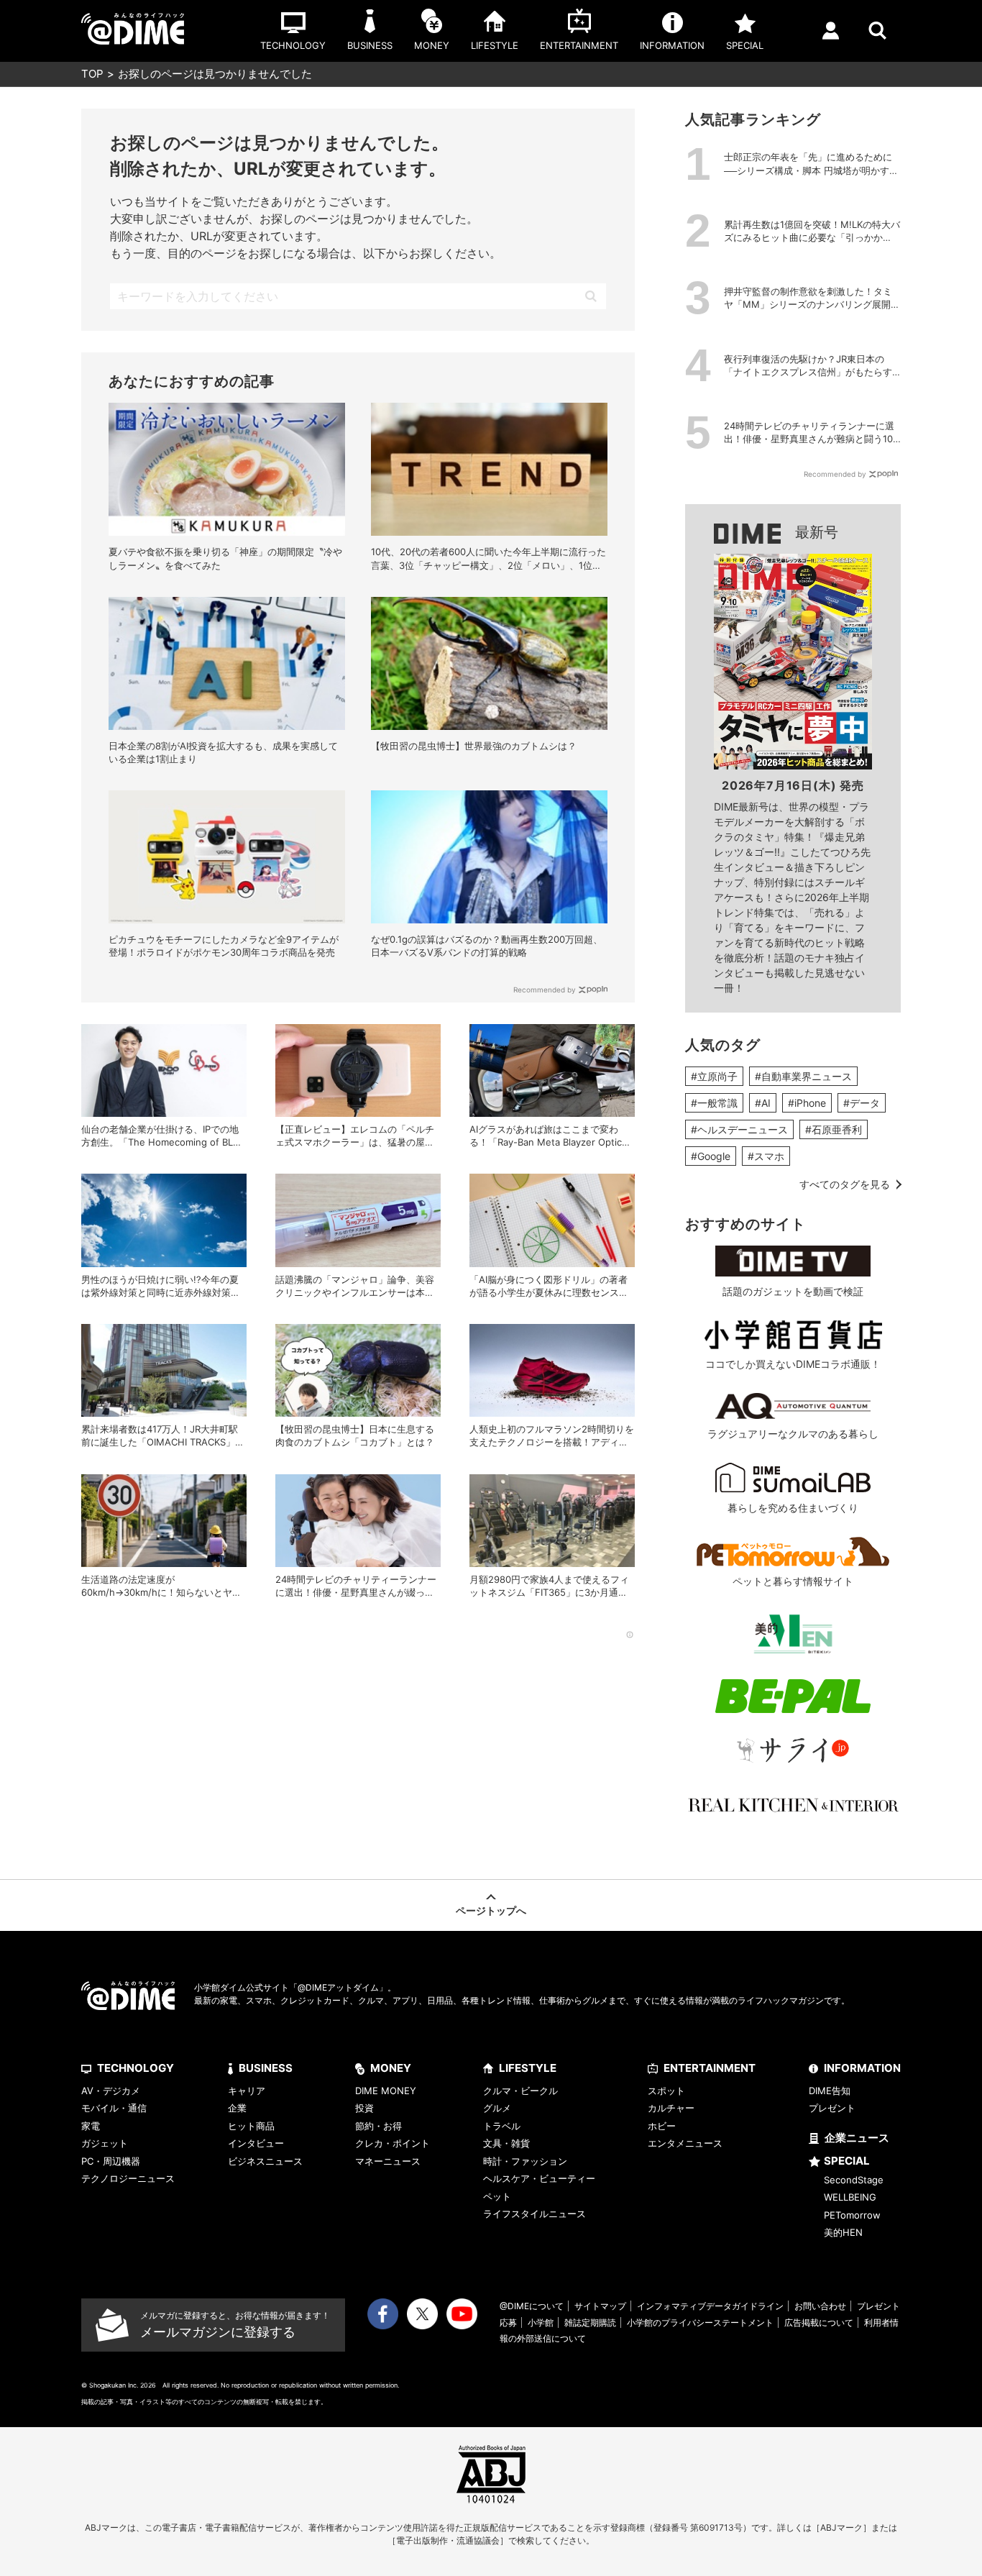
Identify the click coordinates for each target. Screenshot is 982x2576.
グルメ (497, 2108)
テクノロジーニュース (128, 2178)
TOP (92, 74)
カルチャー (671, 2108)
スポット (666, 2091)
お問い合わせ (820, 2306)
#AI (763, 1103)
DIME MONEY (386, 2091)
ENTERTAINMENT (710, 2068)
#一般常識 (714, 1103)
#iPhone (807, 1103)
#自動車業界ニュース (803, 1076)
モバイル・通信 (114, 2108)
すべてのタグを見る (845, 1184)
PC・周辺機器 (111, 2161)
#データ (862, 1103)
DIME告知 (830, 2091)
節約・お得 (378, 2126)
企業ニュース (857, 2138)
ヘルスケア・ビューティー (539, 2178)
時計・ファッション (525, 2161)
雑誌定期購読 (590, 2322)
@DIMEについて (532, 2306)
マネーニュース (388, 2161)
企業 (237, 2108)
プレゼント (832, 2108)
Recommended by (545, 990)
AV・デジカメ (111, 2091)
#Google (711, 1156)
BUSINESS (266, 2068)
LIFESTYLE (528, 2068)
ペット (497, 2196)
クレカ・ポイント (393, 2143)
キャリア (247, 2091)
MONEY (391, 2068)
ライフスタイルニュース (534, 2214)
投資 (364, 2108)
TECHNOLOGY (136, 2068)
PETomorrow (852, 2215)
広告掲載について (819, 2322)
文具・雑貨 (506, 2143)
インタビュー (256, 2143)
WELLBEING (850, 2197)
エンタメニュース (685, 2143)
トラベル (502, 2126)
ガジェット (105, 2143)
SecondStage (854, 2180)
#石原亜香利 (834, 1129)
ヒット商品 (251, 2126)
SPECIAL (847, 2161)
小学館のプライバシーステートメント (700, 2322)
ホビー (662, 2126)
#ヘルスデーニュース (739, 1129)
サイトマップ (600, 2306)
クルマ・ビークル (520, 2091)
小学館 (541, 2322)
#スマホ (766, 1156)
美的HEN (843, 2232)
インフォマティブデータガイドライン (710, 2306)
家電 (91, 2126)
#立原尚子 (714, 1076)
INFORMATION (862, 2068)
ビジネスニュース (265, 2161)
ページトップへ (491, 1910)
